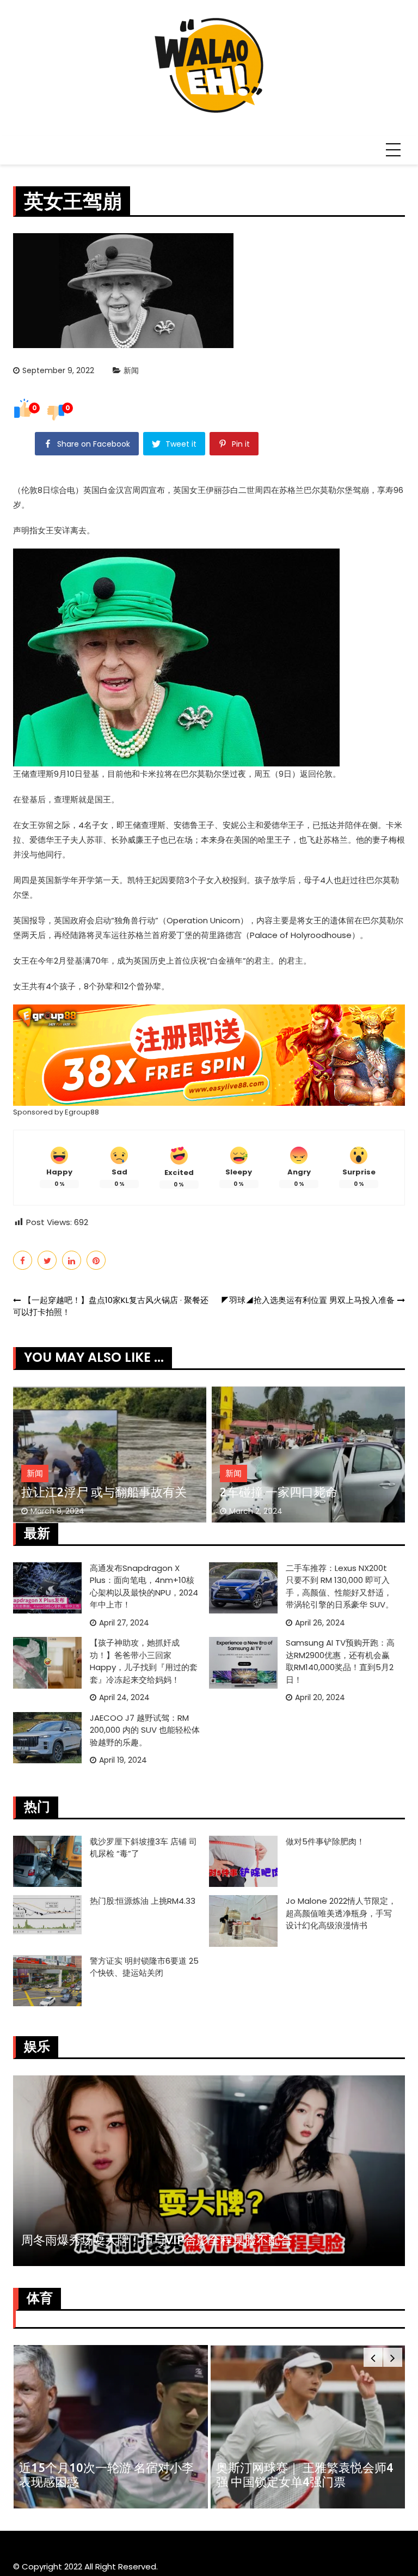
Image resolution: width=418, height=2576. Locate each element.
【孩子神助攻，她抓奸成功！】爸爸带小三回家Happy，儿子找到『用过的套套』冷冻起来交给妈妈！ (144, 1661)
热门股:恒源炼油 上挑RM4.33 (143, 1901)
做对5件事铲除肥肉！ (325, 1841)
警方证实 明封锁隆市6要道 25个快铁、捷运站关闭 (144, 1967)
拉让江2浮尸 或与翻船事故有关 (104, 1492)
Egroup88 (82, 1112)
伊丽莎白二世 (230, 490)
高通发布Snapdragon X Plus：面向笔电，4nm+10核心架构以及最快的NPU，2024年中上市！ (144, 1587)
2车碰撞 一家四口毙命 (279, 1492)
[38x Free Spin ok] (209, 1054)
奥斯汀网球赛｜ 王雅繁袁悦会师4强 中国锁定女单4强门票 (305, 2474)
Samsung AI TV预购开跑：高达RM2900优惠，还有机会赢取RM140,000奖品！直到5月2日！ (340, 1661)
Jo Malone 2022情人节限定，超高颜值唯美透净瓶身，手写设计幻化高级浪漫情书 (341, 1913)
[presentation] (373, 2357)
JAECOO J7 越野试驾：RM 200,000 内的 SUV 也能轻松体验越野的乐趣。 (145, 1730)
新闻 (131, 370)
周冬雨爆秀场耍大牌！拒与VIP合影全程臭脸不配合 (157, 2240)
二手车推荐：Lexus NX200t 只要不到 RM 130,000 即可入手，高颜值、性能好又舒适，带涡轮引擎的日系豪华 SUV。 (340, 1587)
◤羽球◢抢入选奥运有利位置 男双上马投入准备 (308, 1300)
